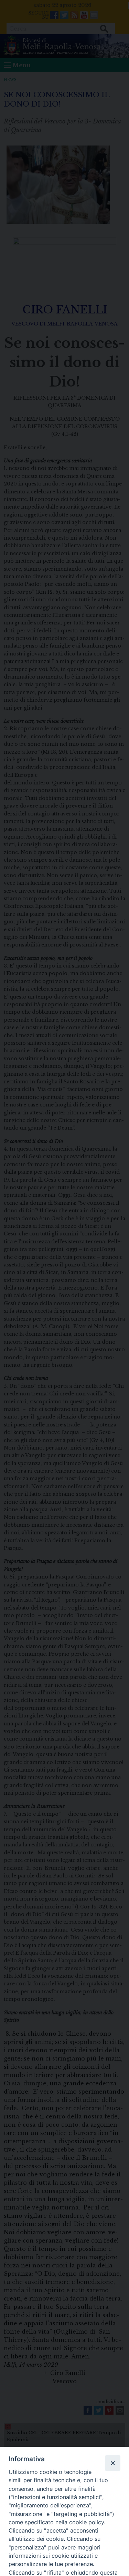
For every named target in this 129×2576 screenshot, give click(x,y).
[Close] (112, 2463)
